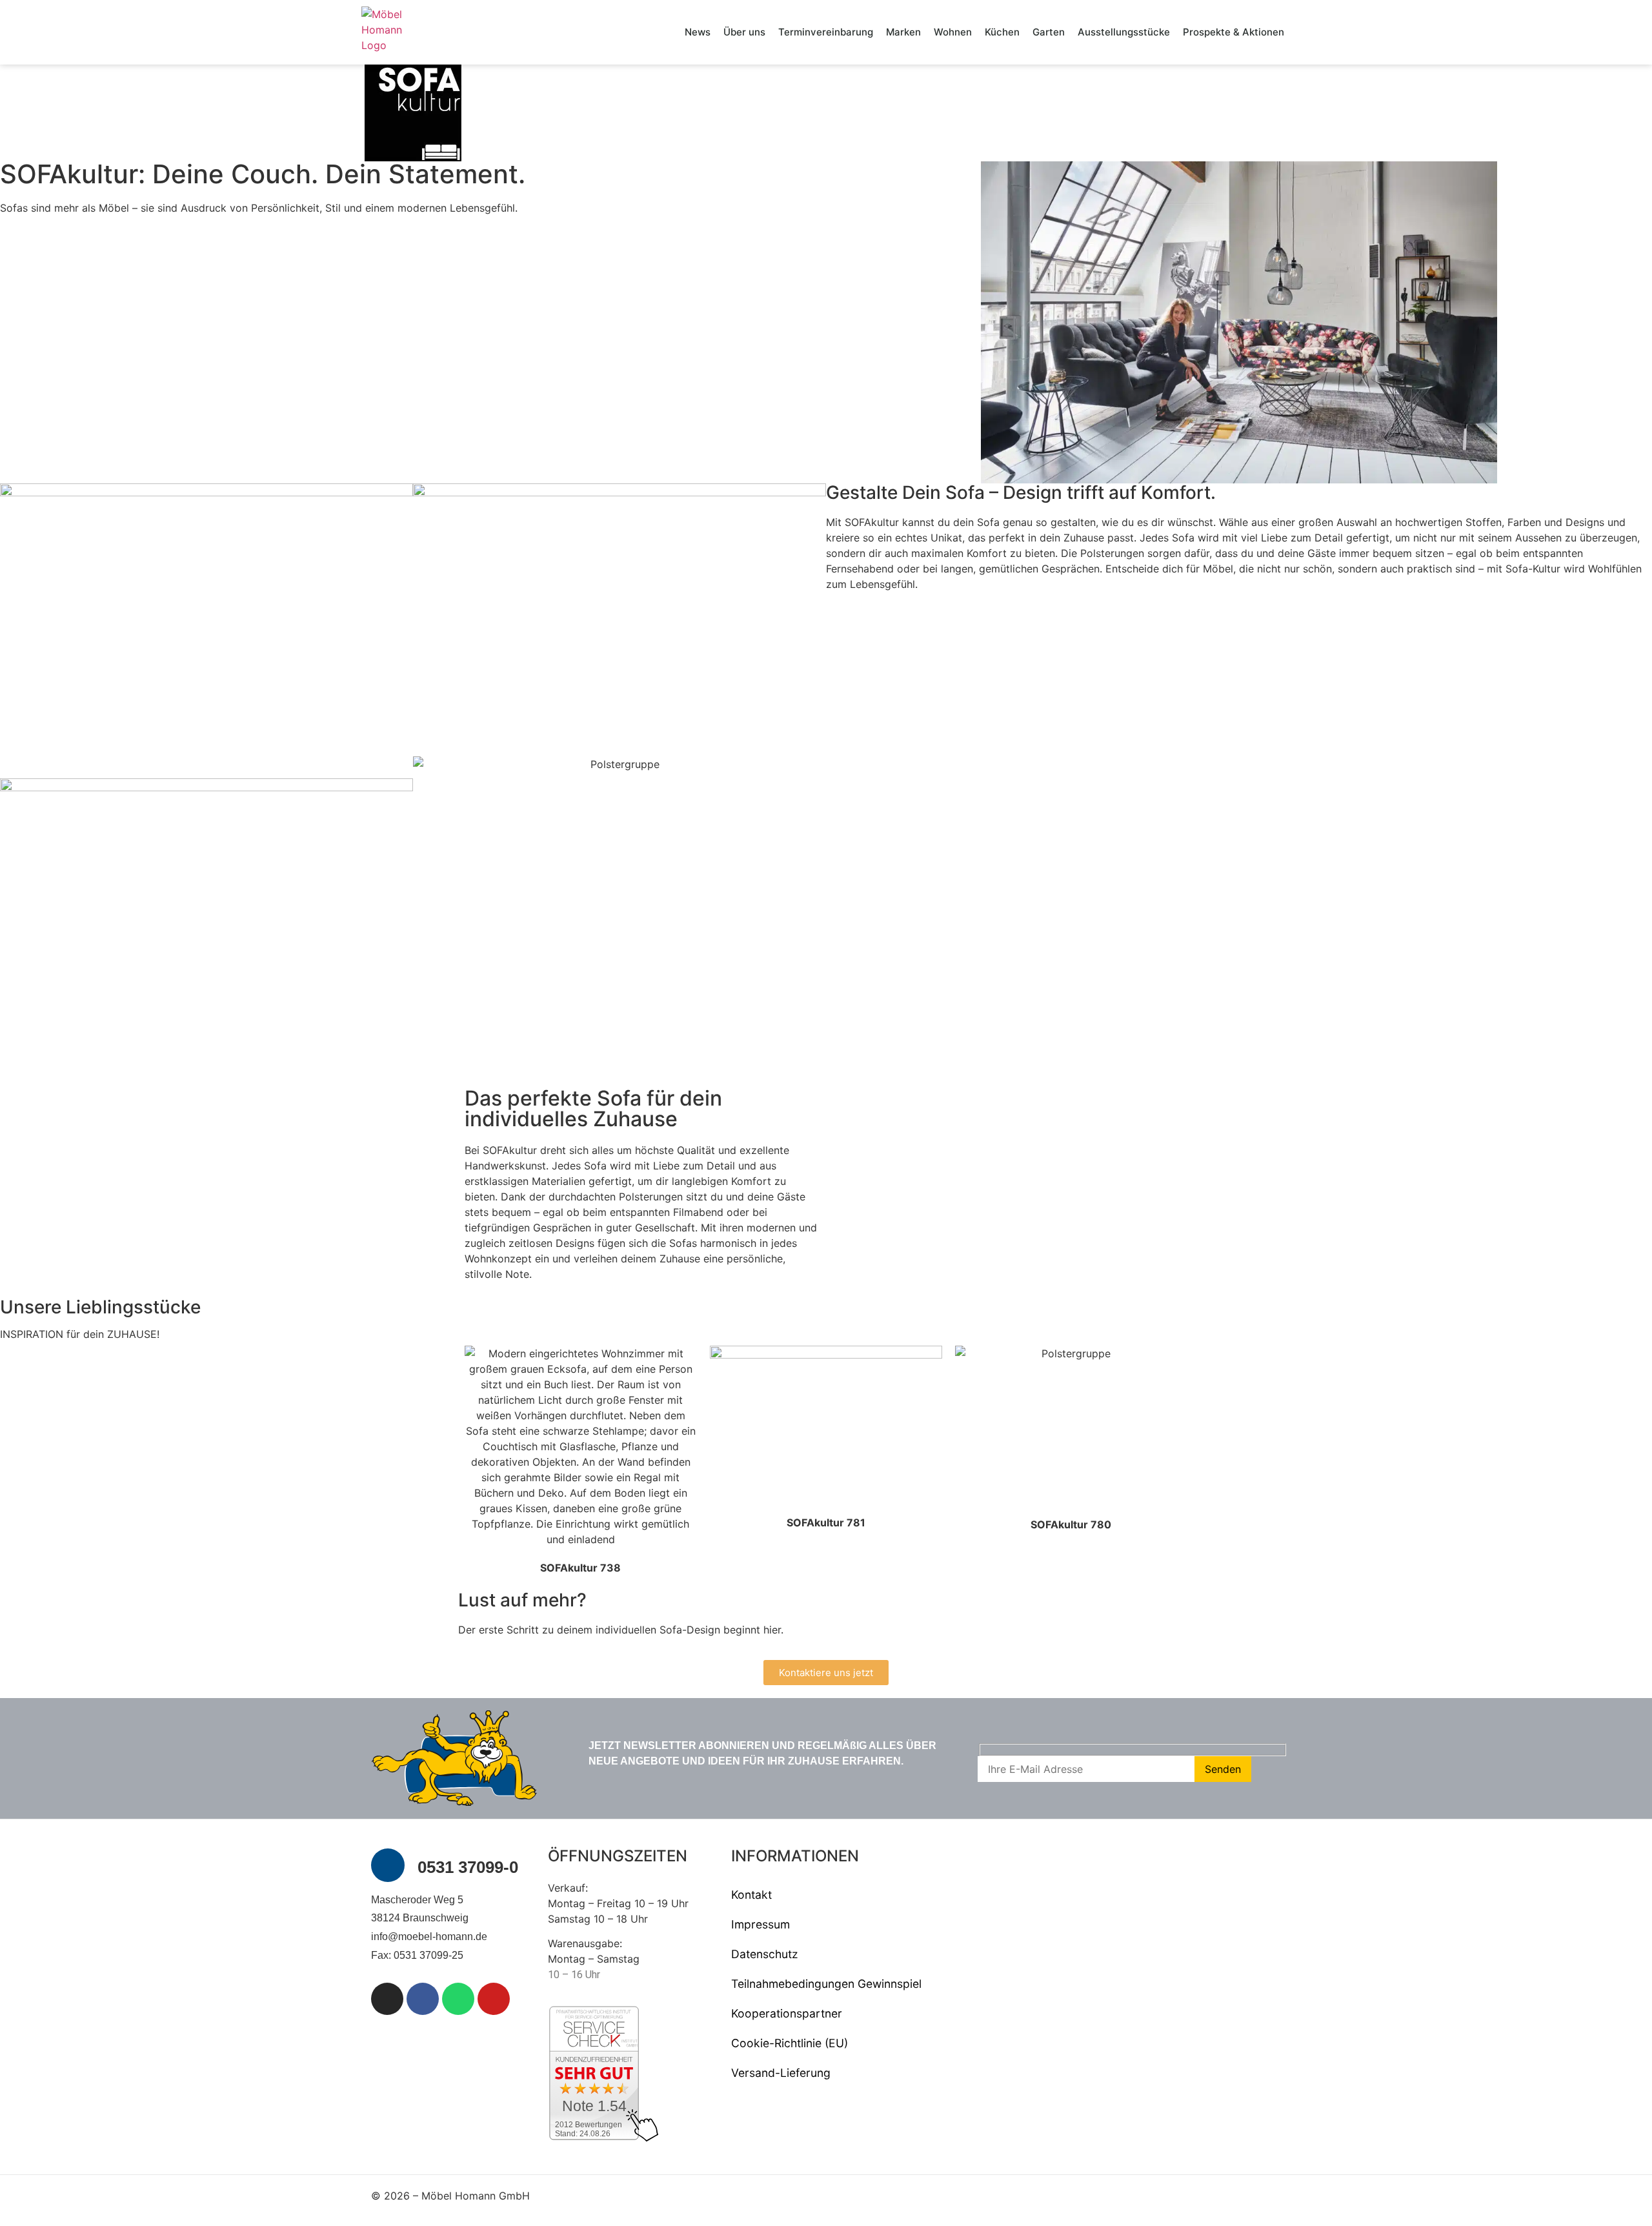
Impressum (761, 1924)
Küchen (1002, 32)
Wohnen (953, 32)
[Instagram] (387, 1999)
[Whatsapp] (458, 1999)
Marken (903, 32)
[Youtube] (494, 1999)
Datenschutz (765, 1954)
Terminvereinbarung (826, 32)
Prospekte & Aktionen (1234, 32)
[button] (845, 1076)
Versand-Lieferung (781, 2073)
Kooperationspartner (787, 2013)
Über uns (744, 32)
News (698, 32)
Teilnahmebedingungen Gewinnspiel (826, 1984)
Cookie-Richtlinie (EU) (790, 2043)
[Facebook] (423, 1999)
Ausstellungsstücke (1124, 32)
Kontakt (751, 1895)
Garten (1049, 32)
